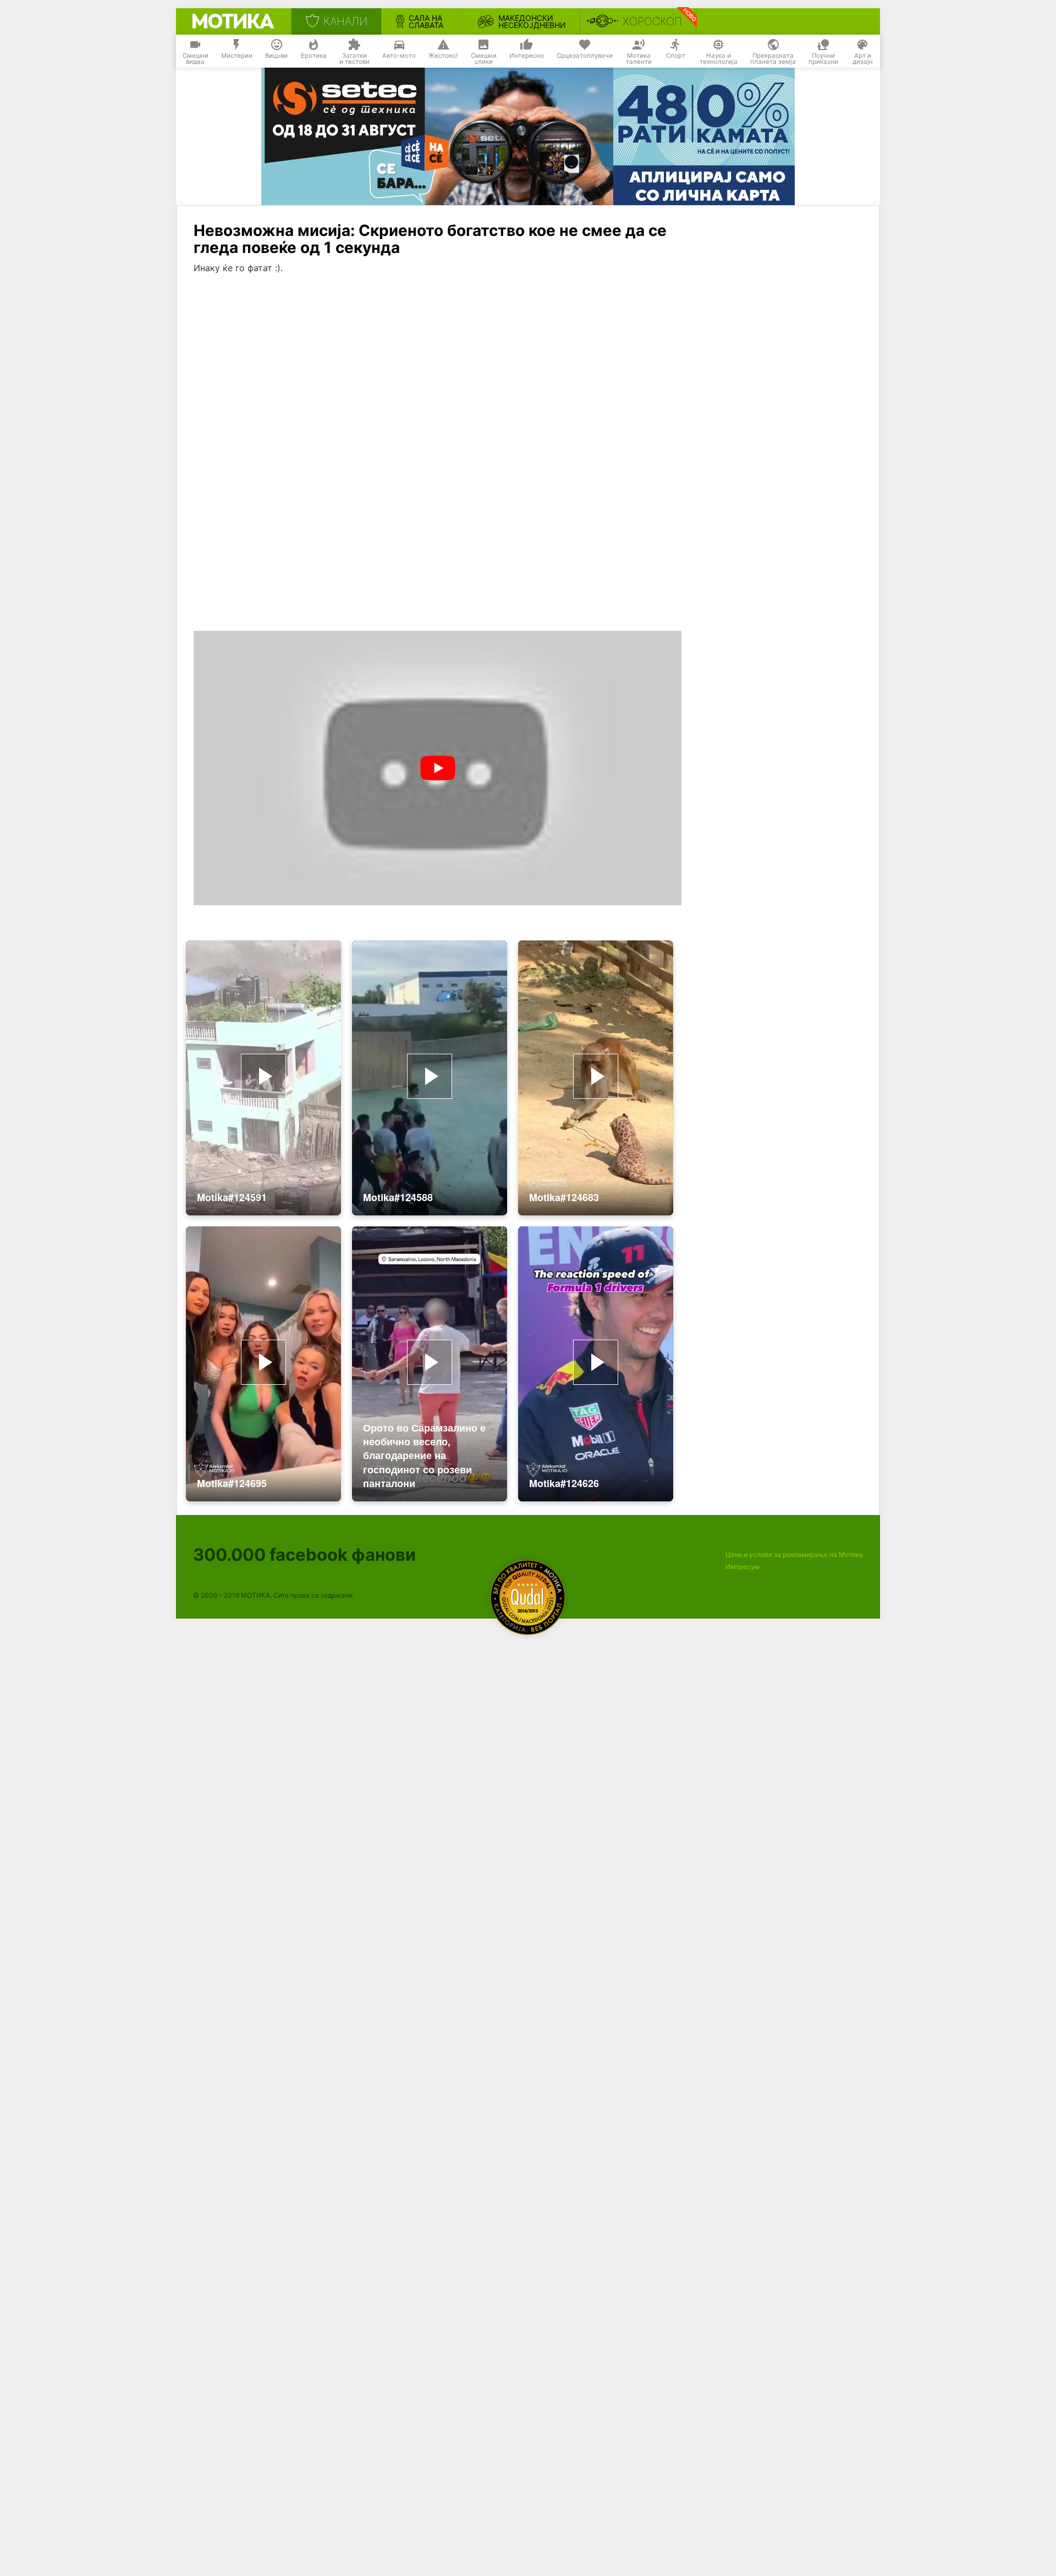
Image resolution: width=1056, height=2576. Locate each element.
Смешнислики (484, 59)
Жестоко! (443, 56)
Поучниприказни (823, 59)
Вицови (276, 56)
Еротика (314, 56)
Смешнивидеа (196, 59)
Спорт (676, 56)
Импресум (743, 1567)
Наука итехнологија (719, 59)
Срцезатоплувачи (585, 56)
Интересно (527, 56)
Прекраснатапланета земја (773, 59)
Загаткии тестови (354, 59)
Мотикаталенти (639, 59)
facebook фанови (304, 1554)
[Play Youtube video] (438, 768)
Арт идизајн (863, 59)
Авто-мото (399, 56)
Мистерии (237, 56)
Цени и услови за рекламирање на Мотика (794, 1554)
